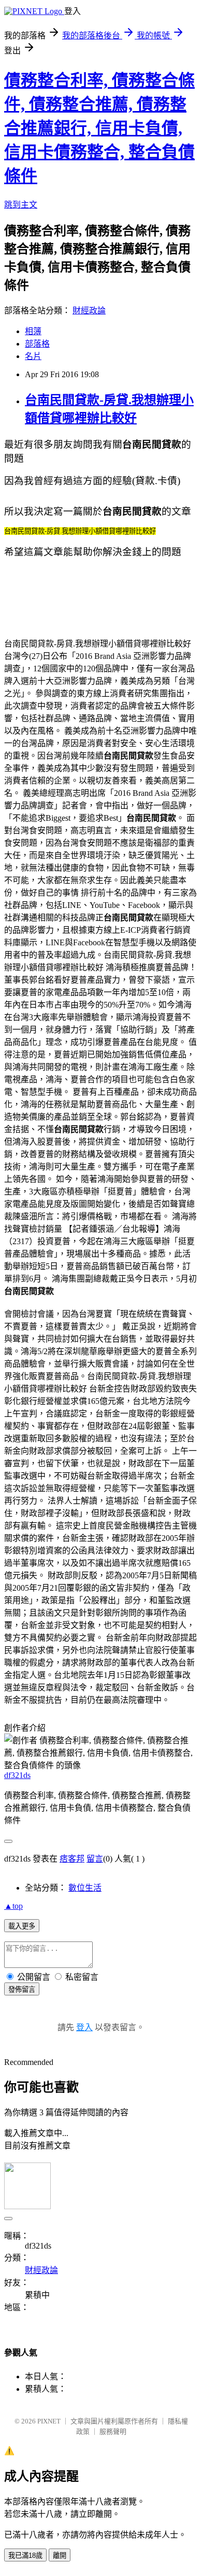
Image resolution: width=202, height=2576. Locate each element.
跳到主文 (21, 205)
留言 (95, 1859)
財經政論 (89, 311)
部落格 (37, 344)
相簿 (33, 331)
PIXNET (49, 2421)
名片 (33, 356)
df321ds (17, 1775)
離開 (60, 2556)
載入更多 (22, 1926)
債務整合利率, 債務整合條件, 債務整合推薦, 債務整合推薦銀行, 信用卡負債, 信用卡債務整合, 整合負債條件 (99, 128)
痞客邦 (72, 1859)
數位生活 (85, 1888)
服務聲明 (113, 2432)
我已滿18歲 (25, 2556)
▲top (13, 1906)
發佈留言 (22, 1989)
